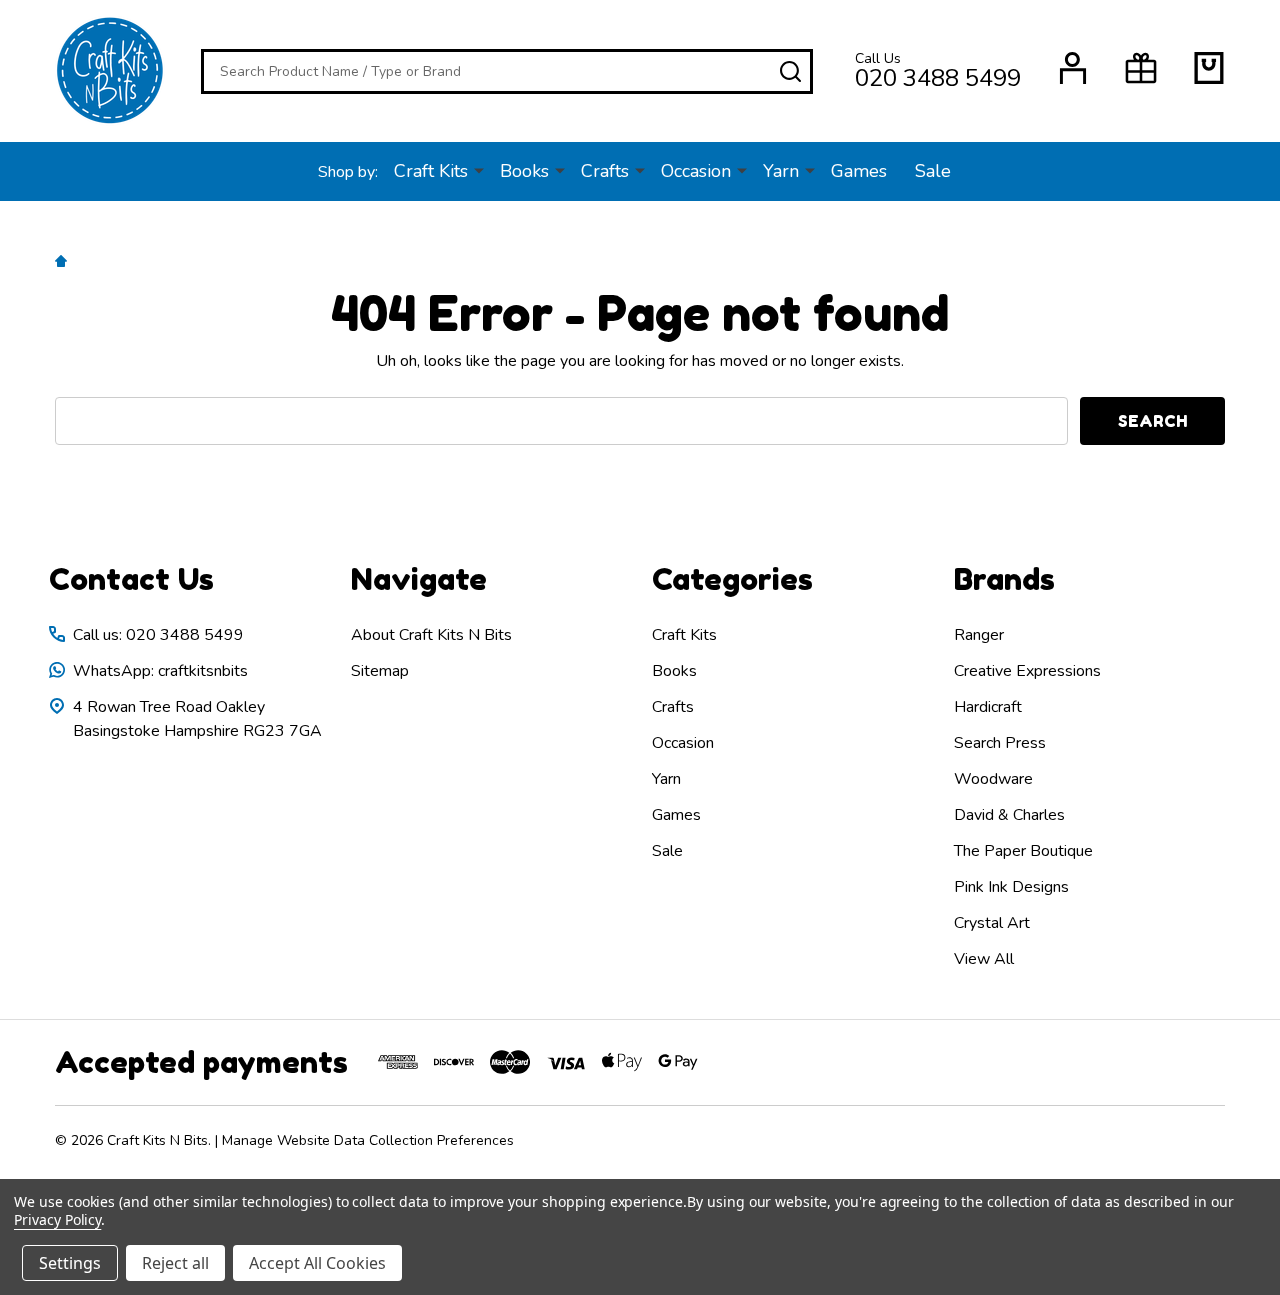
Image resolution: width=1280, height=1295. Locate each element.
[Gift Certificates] (1141, 68)
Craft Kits (431, 171)
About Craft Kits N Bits (431, 635)
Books (524, 171)
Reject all (175, 1263)
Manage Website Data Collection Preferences (368, 1140)
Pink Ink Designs (1011, 887)
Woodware (993, 779)
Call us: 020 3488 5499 (158, 635)
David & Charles (1009, 815)
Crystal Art (992, 923)
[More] (479, 170)
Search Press (1000, 743)
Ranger (979, 635)
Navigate (419, 579)
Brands (1004, 579)
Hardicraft (988, 707)
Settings (70, 1263)
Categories (732, 579)
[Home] (64, 260)
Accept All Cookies (317, 1263)
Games (859, 171)
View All (984, 959)
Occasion (696, 171)
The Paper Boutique (1023, 851)
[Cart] (1209, 68)
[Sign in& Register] (1073, 68)
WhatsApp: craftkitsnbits (160, 671)
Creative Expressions (1027, 671)
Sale (933, 171)
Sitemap (380, 671)
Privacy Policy (57, 1219)
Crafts (605, 171)
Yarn (781, 171)
